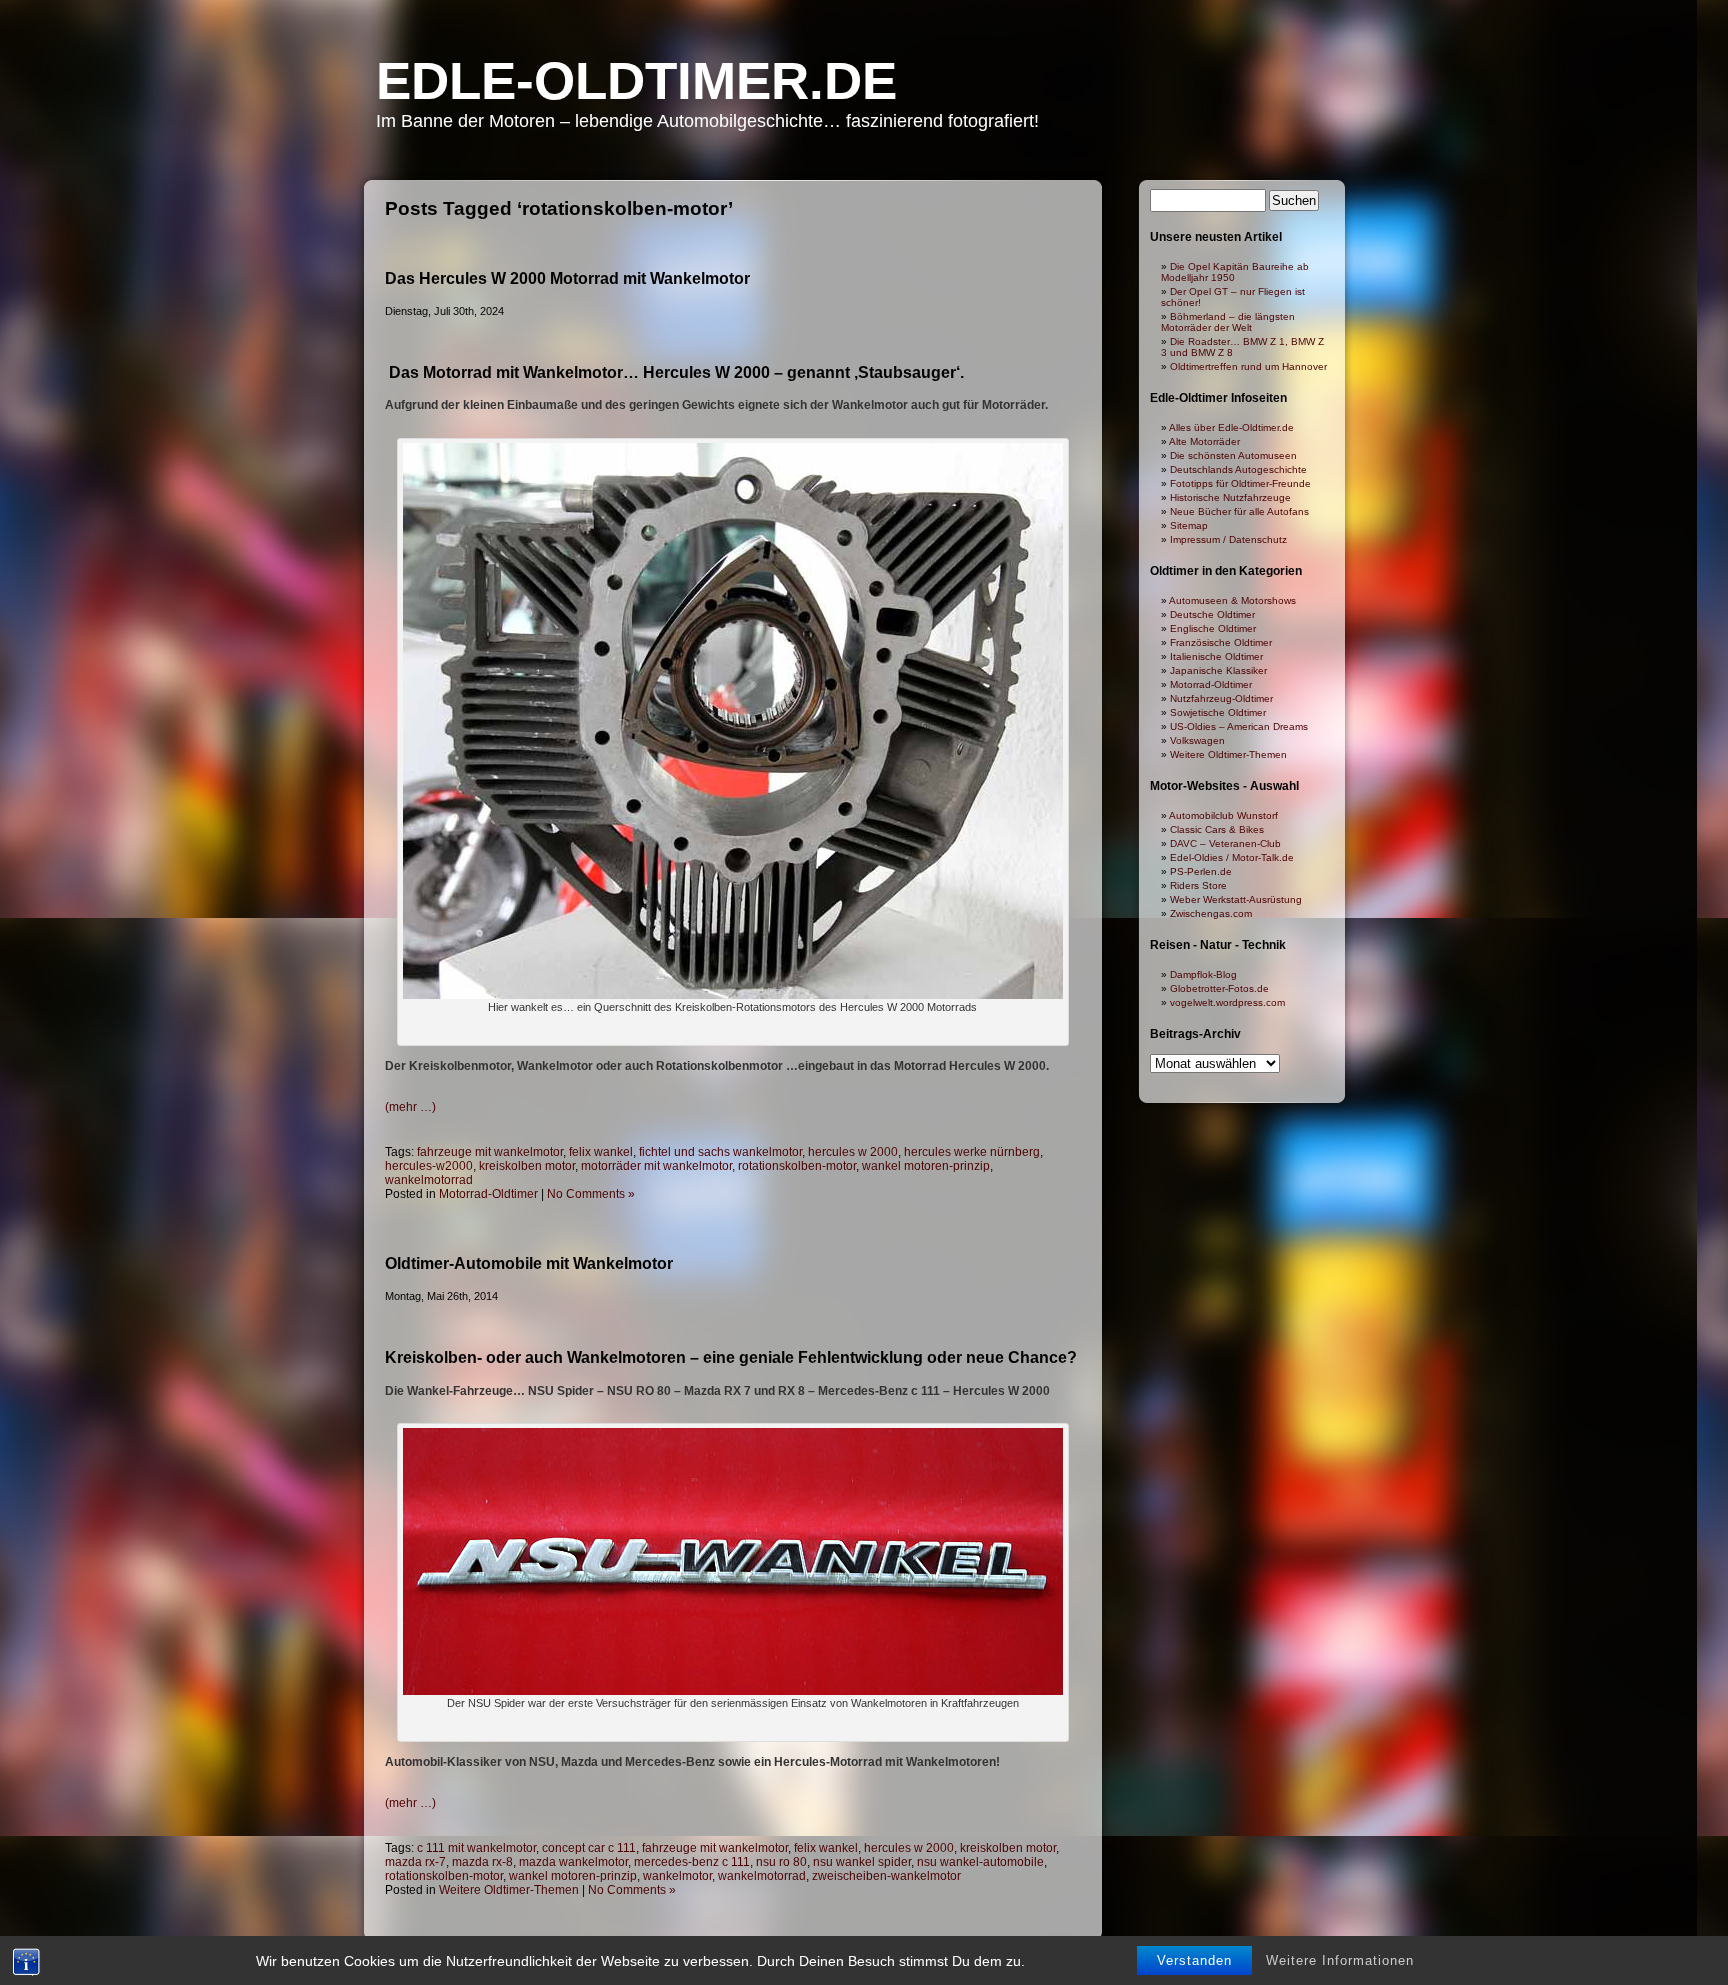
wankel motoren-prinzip (926, 1166)
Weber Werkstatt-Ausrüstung (1236, 899)
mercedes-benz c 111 (692, 1862)
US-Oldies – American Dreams (1239, 726)
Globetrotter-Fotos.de (1219, 988)
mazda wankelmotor (573, 1862)
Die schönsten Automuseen (1233, 455)
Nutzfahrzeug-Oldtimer (1221, 698)
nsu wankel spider (862, 1862)
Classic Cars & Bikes (1217, 829)
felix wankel (601, 1152)
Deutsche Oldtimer (1212, 614)
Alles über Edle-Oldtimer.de (1231, 427)
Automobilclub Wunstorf (1223, 815)
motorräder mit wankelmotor (656, 1166)
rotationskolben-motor (797, 1166)
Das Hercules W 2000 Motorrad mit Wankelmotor (567, 278)
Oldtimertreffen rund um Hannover (1248, 366)
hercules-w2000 (429, 1166)
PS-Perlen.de (1201, 871)
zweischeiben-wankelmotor (886, 1876)
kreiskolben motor (527, 1166)
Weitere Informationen (1340, 1960)
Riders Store (1198, 885)
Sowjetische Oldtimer (1218, 712)
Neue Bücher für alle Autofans (1239, 511)
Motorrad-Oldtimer (488, 1194)
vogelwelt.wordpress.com (1227, 1002)
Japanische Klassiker (1218, 670)
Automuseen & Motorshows (1232, 600)
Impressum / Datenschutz (1228, 539)
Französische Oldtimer (1221, 642)
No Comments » (591, 1194)
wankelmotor (677, 1876)
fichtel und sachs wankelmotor (720, 1152)
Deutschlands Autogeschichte (1238, 469)
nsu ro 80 (781, 1862)
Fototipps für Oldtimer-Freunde (1240, 483)
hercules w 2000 (853, 1152)
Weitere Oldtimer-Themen (509, 1890)
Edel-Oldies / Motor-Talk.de (1232, 857)
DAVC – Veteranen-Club (1225, 843)
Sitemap (1189, 525)
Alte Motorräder (1204, 441)
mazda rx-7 (415, 1862)
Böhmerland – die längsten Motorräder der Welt (1228, 322)
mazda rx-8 (482, 1862)
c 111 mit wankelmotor (476, 1848)
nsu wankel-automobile (980, 1862)
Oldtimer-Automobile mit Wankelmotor (529, 1263)
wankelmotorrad (429, 1180)
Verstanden (1194, 1960)
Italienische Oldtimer (1216, 656)
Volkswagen (1197, 740)
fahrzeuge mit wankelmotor (490, 1152)
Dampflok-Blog (1203, 974)
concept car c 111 (589, 1848)
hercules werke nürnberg (972, 1152)
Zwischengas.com (1211, 913)
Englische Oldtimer (1213, 628)
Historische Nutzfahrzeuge (1230, 497)
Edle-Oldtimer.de (636, 80)
